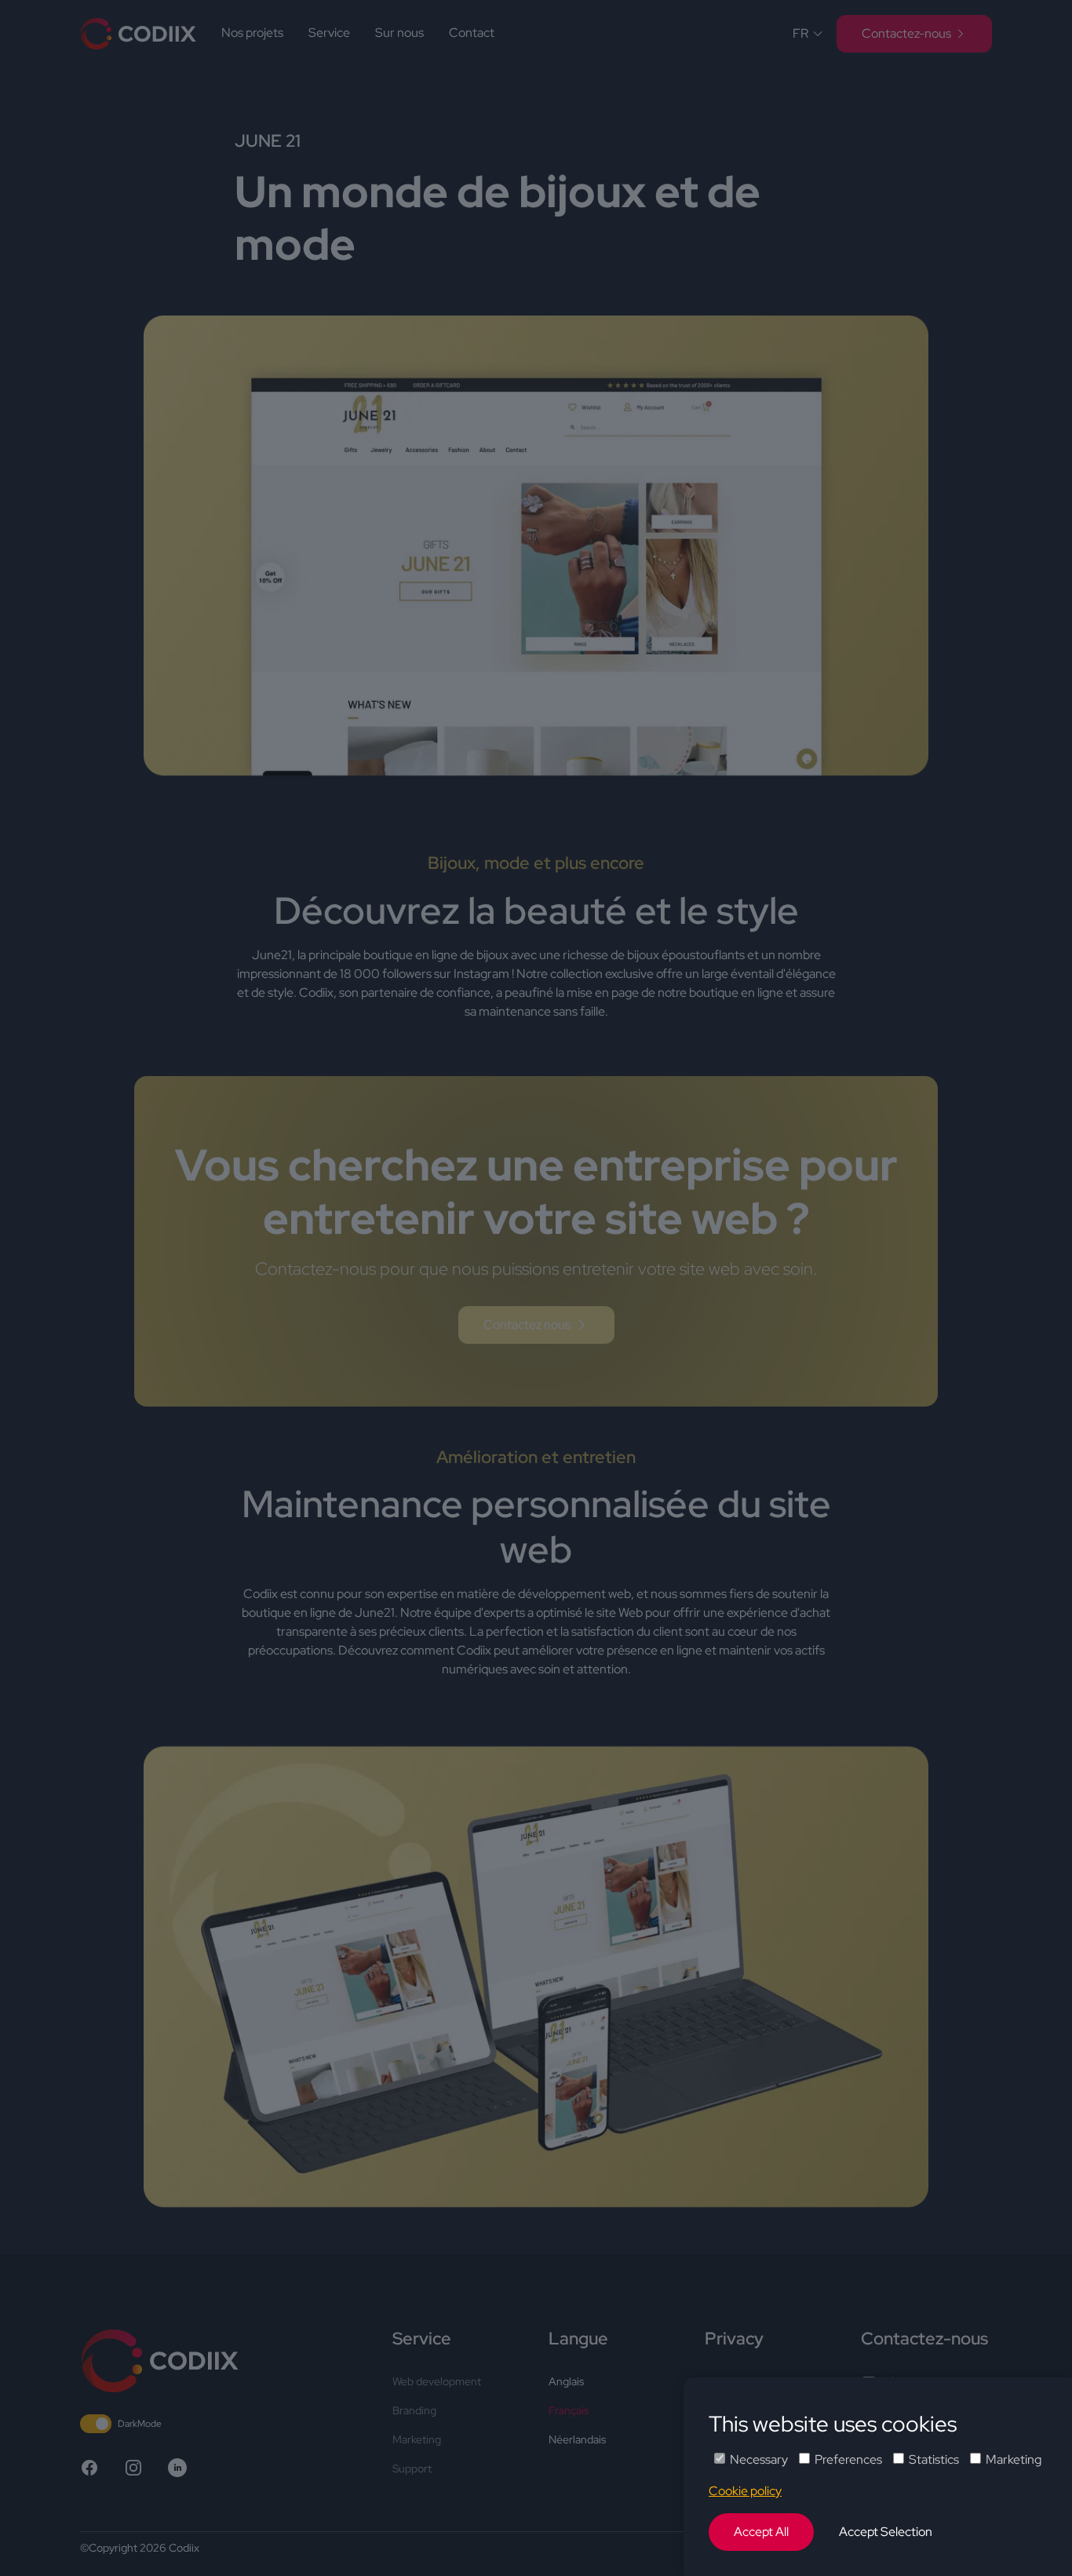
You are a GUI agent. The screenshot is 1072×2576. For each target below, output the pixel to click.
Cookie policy (745, 2491)
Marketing (1014, 2459)
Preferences (848, 2459)
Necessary (759, 2459)
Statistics (934, 2459)
